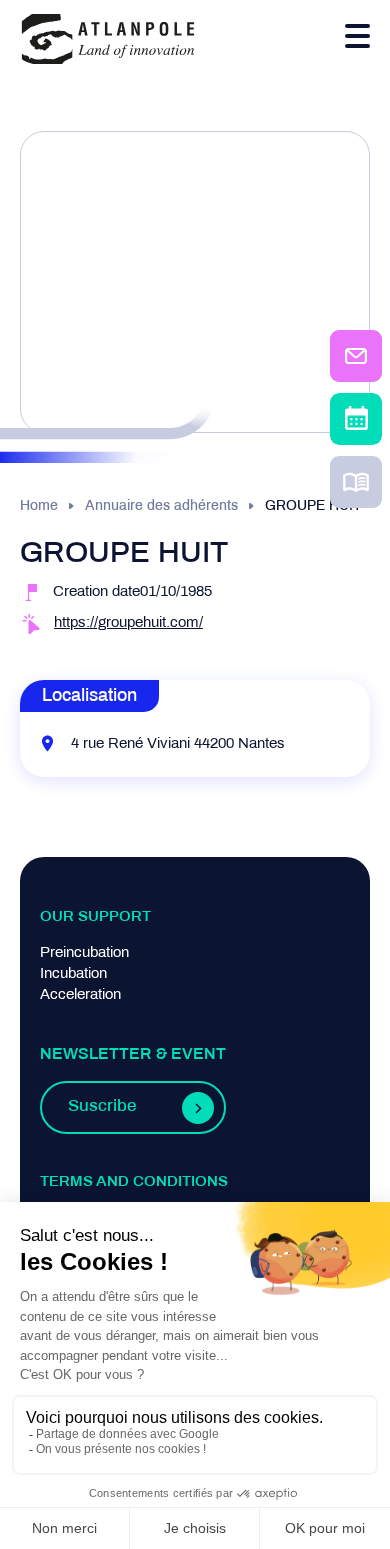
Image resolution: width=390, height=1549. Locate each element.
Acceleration (80, 995)
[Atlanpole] (108, 40)
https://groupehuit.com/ (128, 623)
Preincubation (84, 953)
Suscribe (102, 1107)
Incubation (73, 974)
